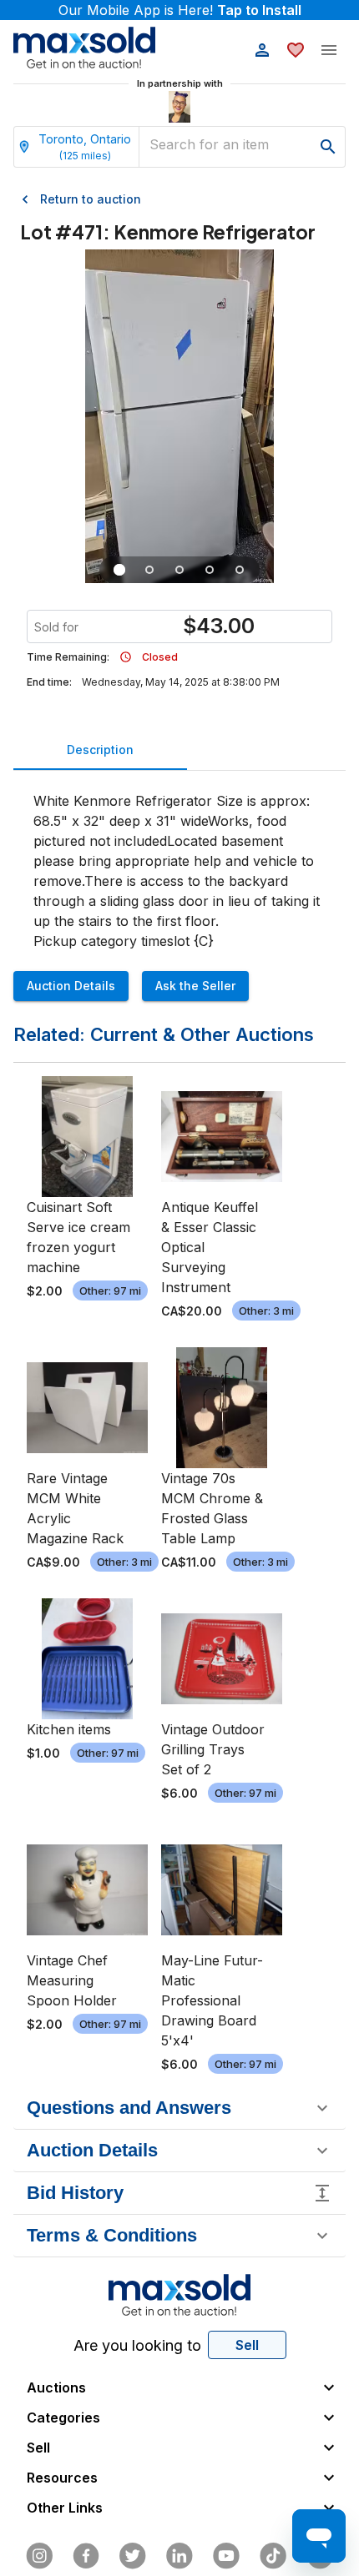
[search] (328, 147)
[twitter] (133, 2556)
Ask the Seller (195, 986)
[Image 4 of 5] (210, 570)
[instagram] (39, 2556)
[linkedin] (179, 2556)
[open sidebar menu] (329, 50)
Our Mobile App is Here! (180, 10)
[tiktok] (273, 2556)
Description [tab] (100, 750)
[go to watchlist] (296, 50)
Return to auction (91, 199)
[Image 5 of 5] (240, 570)
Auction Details (71, 986)
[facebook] (86, 2556)
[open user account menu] (262, 50)
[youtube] (226, 2556)
